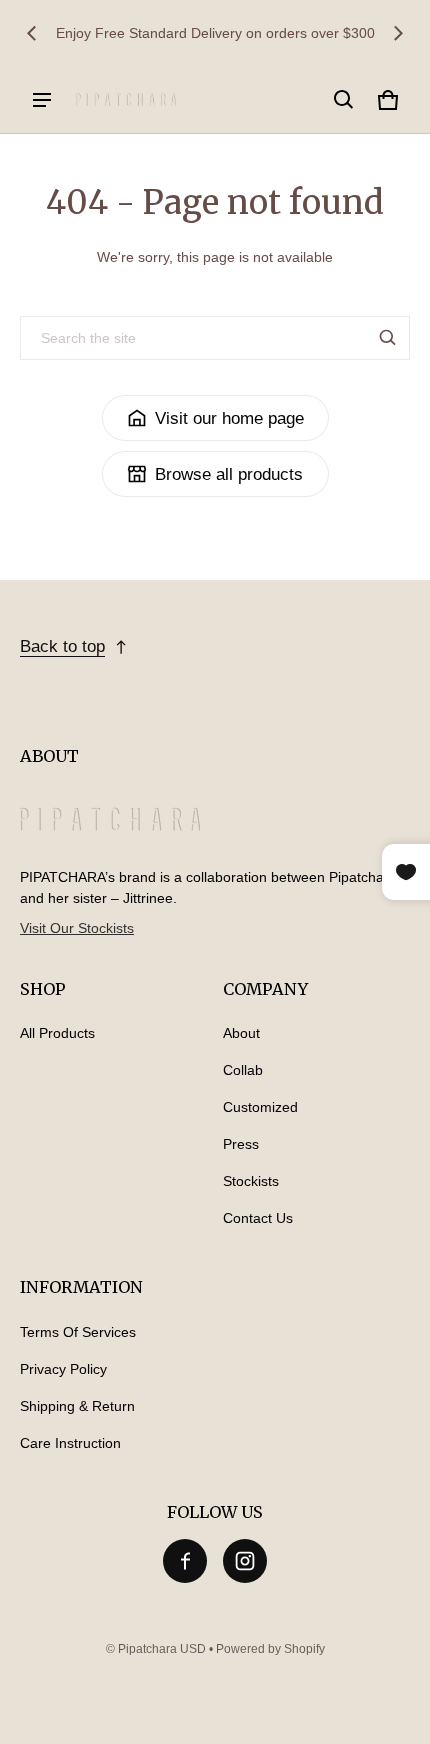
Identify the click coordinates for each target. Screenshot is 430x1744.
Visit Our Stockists (77, 928)
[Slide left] (32, 33)
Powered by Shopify (270, 1649)
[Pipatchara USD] (126, 99)
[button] (344, 100)
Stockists (251, 1181)
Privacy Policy (63, 1369)
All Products (57, 1033)
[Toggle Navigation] (42, 100)
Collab (243, 1070)
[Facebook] (185, 1561)
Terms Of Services (78, 1332)
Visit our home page (229, 418)
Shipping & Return (77, 1406)
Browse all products (229, 474)
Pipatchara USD (162, 1649)
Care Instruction (70, 1443)
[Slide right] (398, 33)
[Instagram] (245, 1561)
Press (241, 1144)
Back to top (62, 646)
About (241, 1033)
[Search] (388, 338)
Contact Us (258, 1218)
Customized (260, 1107)
